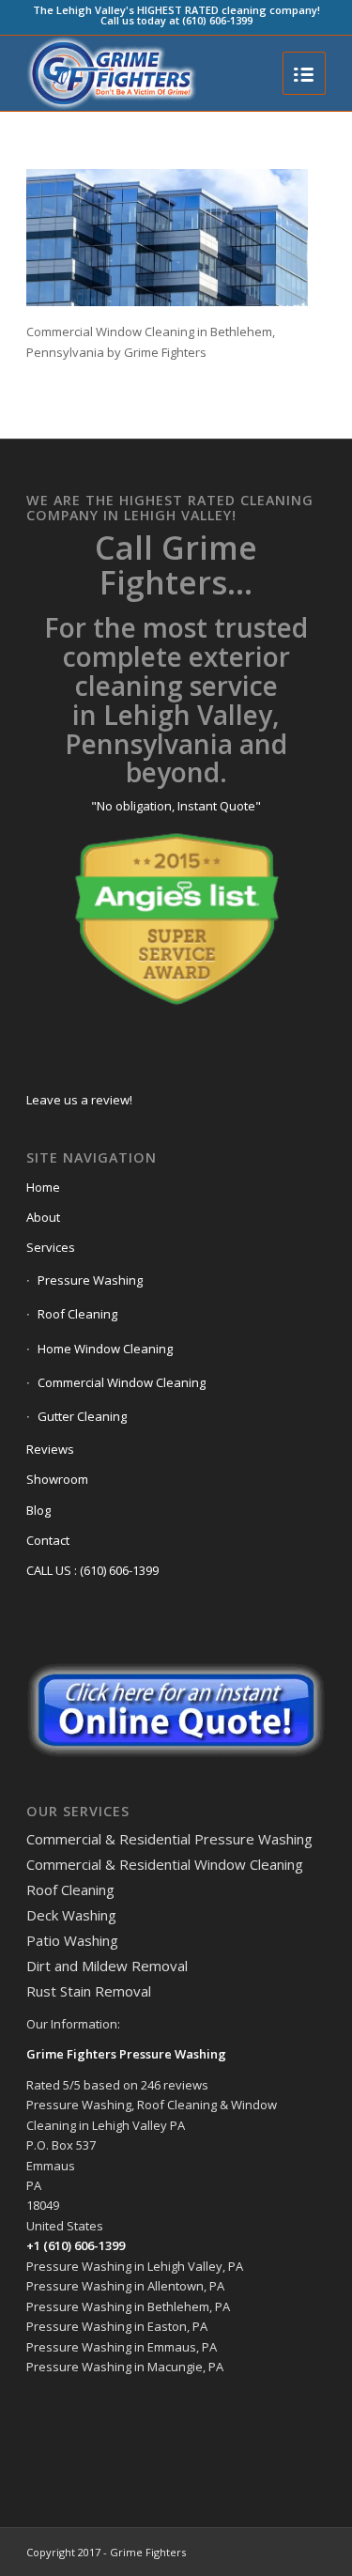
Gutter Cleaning (82, 1416)
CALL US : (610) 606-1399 (92, 1570)
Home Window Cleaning (105, 1349)
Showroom (57, 1479)
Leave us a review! (79, 1100)
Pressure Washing (90, 1280)
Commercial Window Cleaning (122, 1382)
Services (51, 1247)
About (43, 1217)
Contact (48, 1540)
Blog (38, 1510)
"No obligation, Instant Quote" (176, 806)
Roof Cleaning (77, 1314)
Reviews (50, 1449)
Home (43, 1187)
